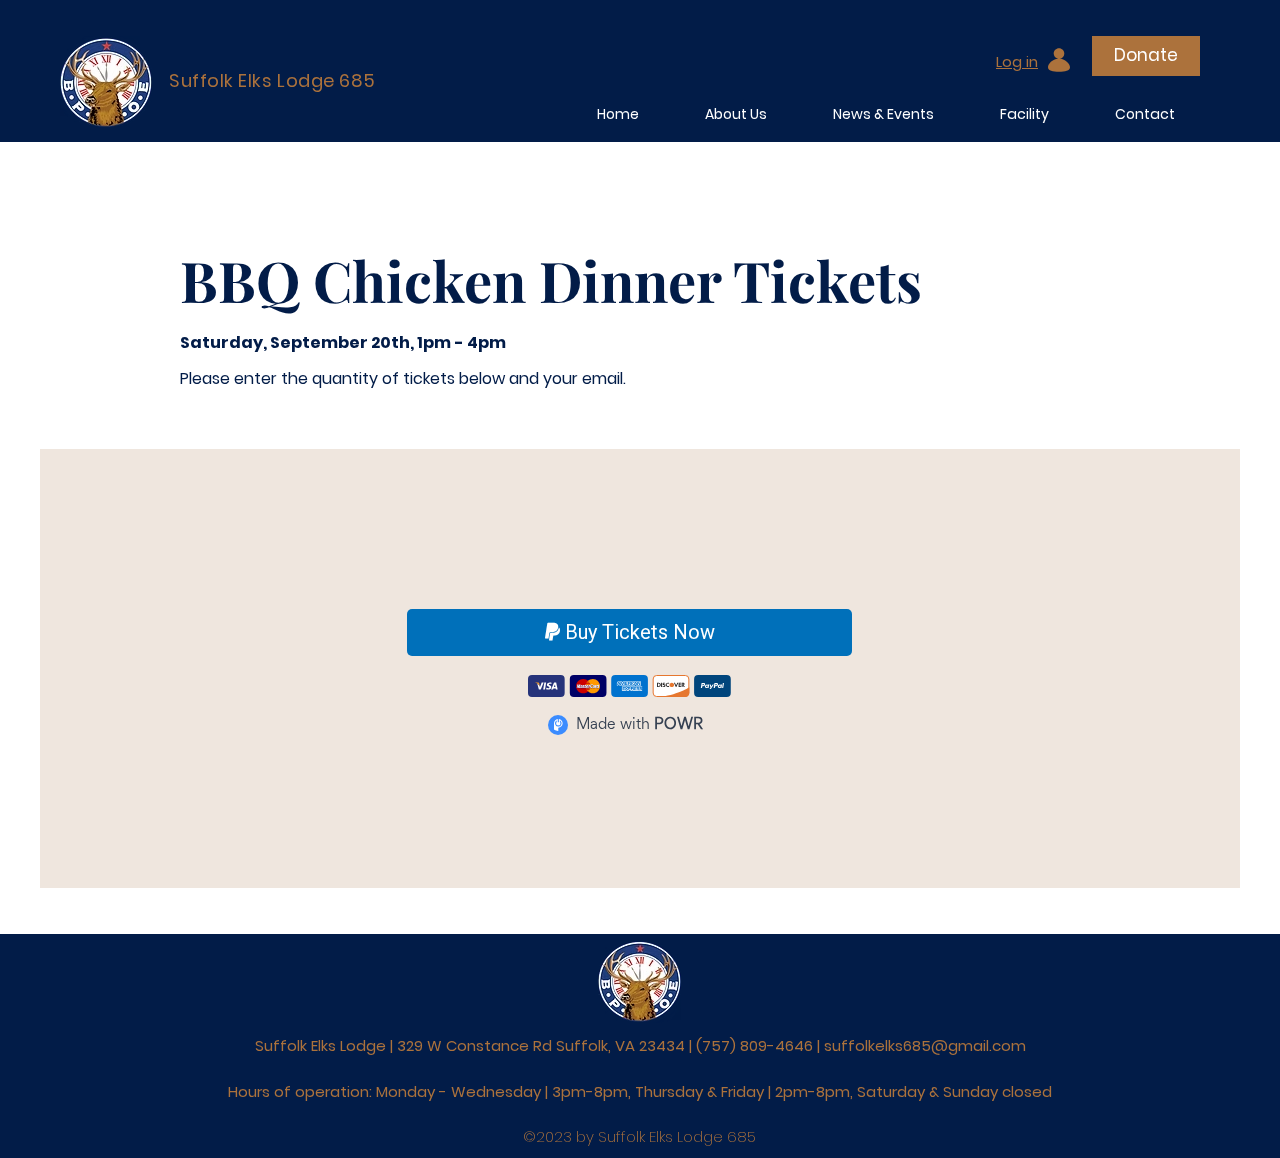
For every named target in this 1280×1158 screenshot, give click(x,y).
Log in (1017, 61)
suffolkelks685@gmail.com (925, 1045)
